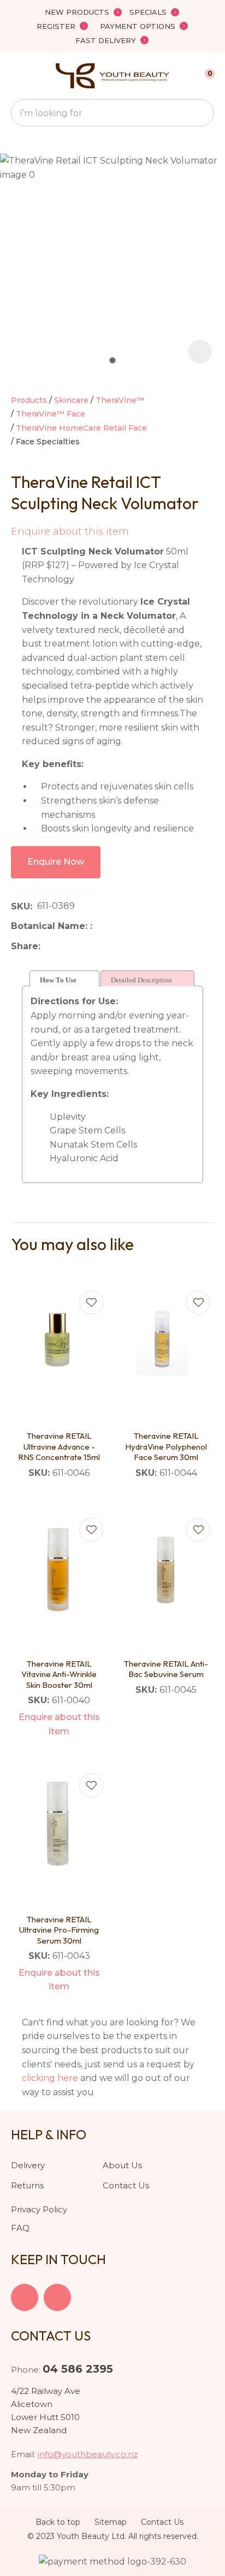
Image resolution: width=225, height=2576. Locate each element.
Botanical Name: (51, 926)
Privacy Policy (39, 2209)
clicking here (50, 2078)
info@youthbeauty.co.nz (88, 2454)
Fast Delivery (106, 40)
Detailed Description (141, 980)
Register (56, 26)
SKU (20, 906)
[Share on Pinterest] (96, 946)
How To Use (58, 980)
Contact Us (126, 2185)
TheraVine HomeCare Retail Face (81, 428)
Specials (148, 12)
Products (29, 400)
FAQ (20, 2228)
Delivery (28, 2165)
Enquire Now (56, 862)
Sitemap (111, 2522)
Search (201, 113)
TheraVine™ (120, 400)
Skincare (71, 400)
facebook (25, 2297)
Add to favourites (91, 1302)
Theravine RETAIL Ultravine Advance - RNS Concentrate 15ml (59, 1446)
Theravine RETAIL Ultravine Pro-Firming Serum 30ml (59, 1930)
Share (25, 946)
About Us (122, 2165)
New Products (77, 12)
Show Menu (17, 76)
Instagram (57, 2297)
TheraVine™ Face (51, 414)
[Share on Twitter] (62, 946)
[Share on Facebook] (47, 946)
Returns (27, 2185)
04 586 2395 (78, 2369)
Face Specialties (48, 442)
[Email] (79, 946)
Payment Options (138, 26)
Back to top (58, 2522)
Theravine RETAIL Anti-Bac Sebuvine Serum (166, 1669)
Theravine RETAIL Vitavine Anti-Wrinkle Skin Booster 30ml (59, 1674)
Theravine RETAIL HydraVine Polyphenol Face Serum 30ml (166, 1446)
